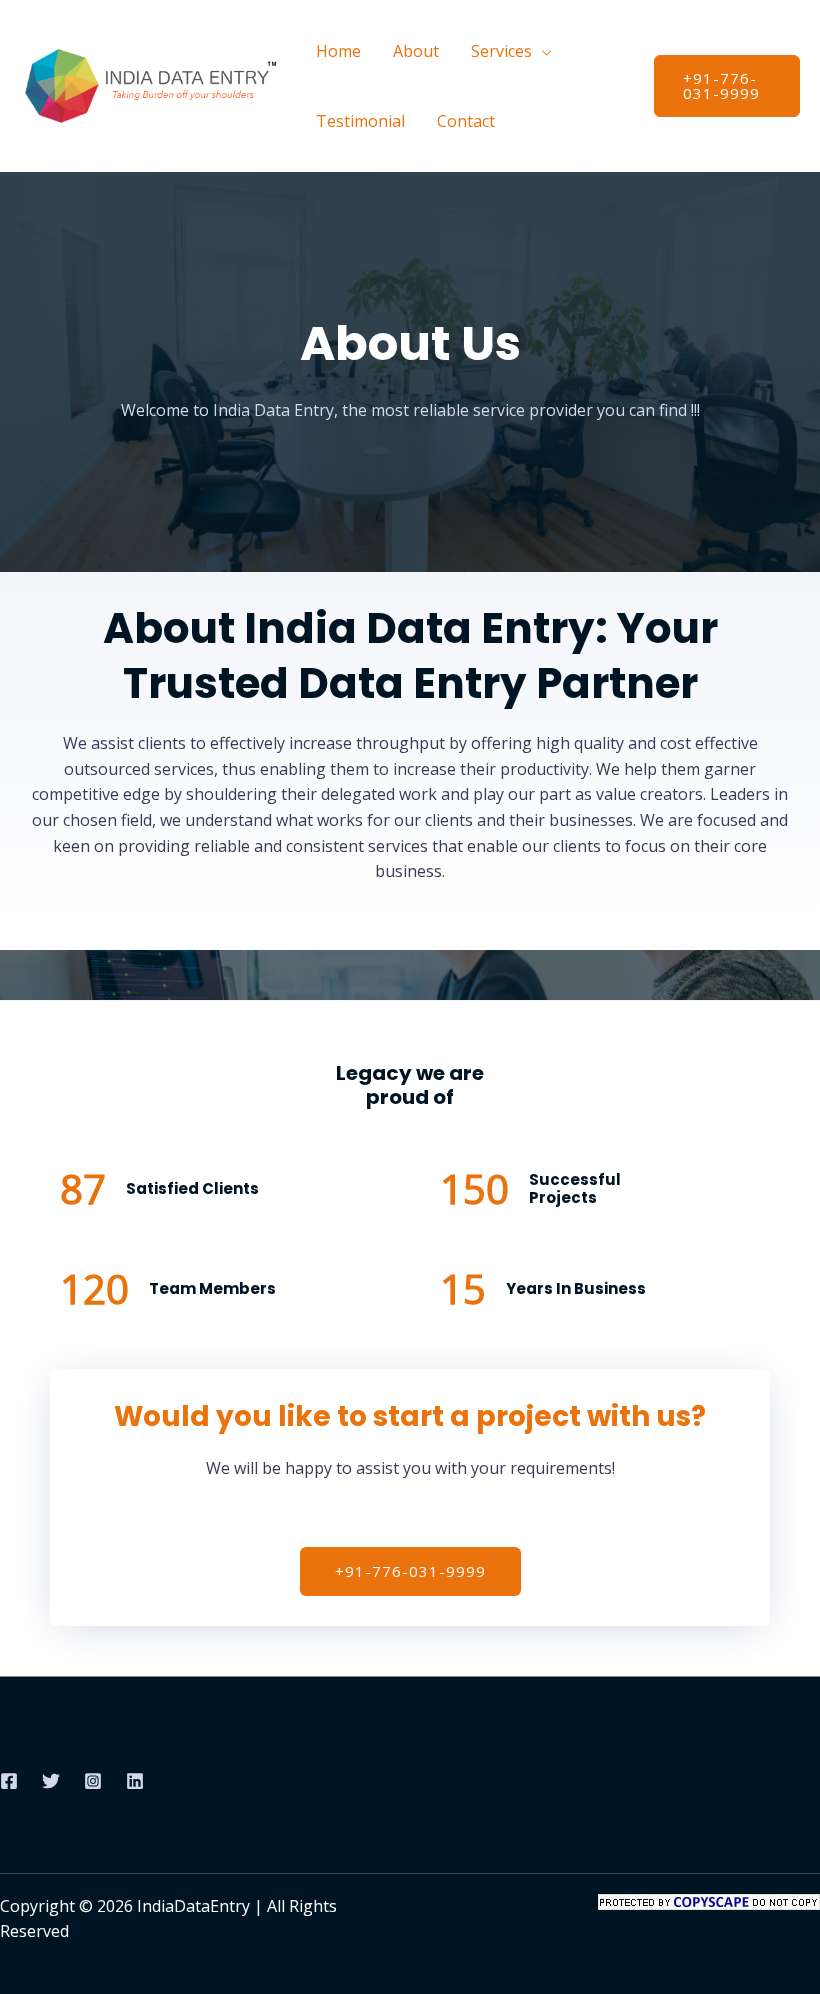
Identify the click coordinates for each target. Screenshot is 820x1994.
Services (501, 51)
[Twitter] (51, 1781)
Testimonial (360, 121)
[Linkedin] (135, 1781)
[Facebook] (9, 1781)
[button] (727, 86)
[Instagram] (93, 1781)
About (416, 51)
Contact (466, 121)
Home (338, 51)
